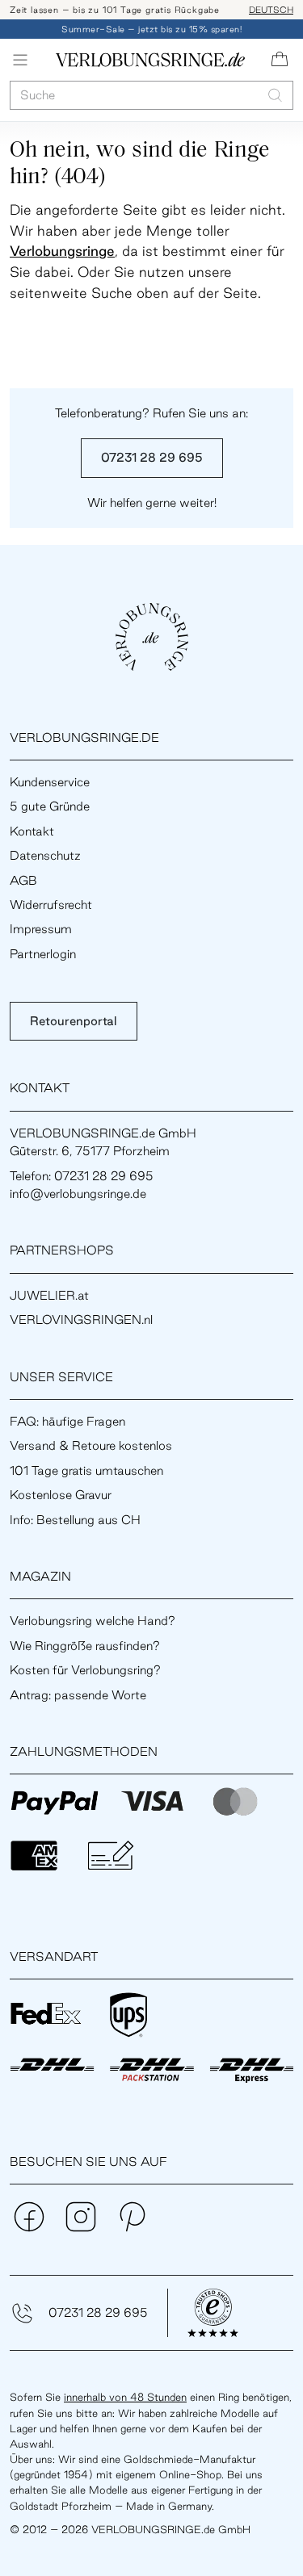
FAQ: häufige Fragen (67, 1421)
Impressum (41, 929)
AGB (23, 880)
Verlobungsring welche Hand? (93, 1621)
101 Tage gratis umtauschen (86, 1470)
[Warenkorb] (280, 60)
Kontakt (32, 831)
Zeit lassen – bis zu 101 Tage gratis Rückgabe (115, 10)
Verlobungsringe (62, 251)
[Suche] (275, 95)
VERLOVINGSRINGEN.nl (81, 1319)
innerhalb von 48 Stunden (125, 2397)
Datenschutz (45, 855)
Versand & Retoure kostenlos (91, 1445)
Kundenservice (50, 782)
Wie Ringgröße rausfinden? (85, 1646)
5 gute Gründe (50, 806)
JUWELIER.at (49, 1295)
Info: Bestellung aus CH (75, 1520)
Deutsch (271, 10)
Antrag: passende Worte (78, 1695)
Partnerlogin (43, 954)
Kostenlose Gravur (61, 1495)
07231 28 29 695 (152, 457)
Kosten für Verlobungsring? (85, 1670)
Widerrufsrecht (51, 905)
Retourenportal (74, 1021)
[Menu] (20, 60)
